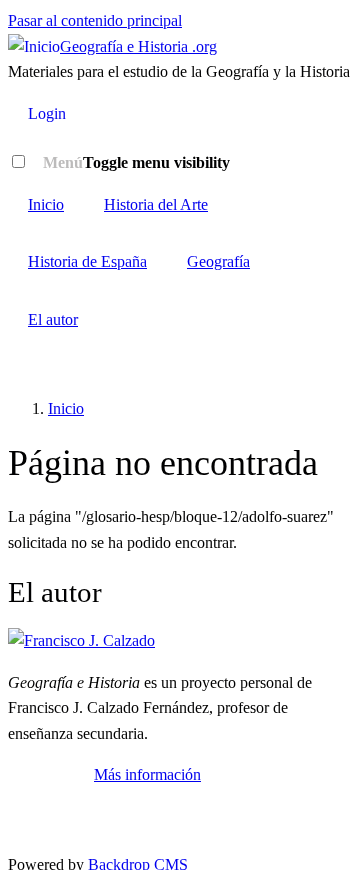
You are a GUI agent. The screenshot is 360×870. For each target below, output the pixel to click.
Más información (147, 774)
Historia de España (87, 261)
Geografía (218, 261)
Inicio (46, 204)
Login (47, 113)
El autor (53, 319)
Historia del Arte (156, 204)
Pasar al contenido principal (95, 20)
